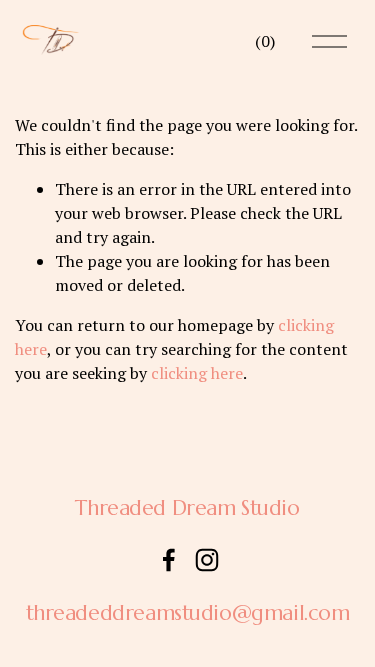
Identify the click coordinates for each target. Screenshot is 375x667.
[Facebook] (169, 560)
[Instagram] (207, 560)
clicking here (197, 373)
